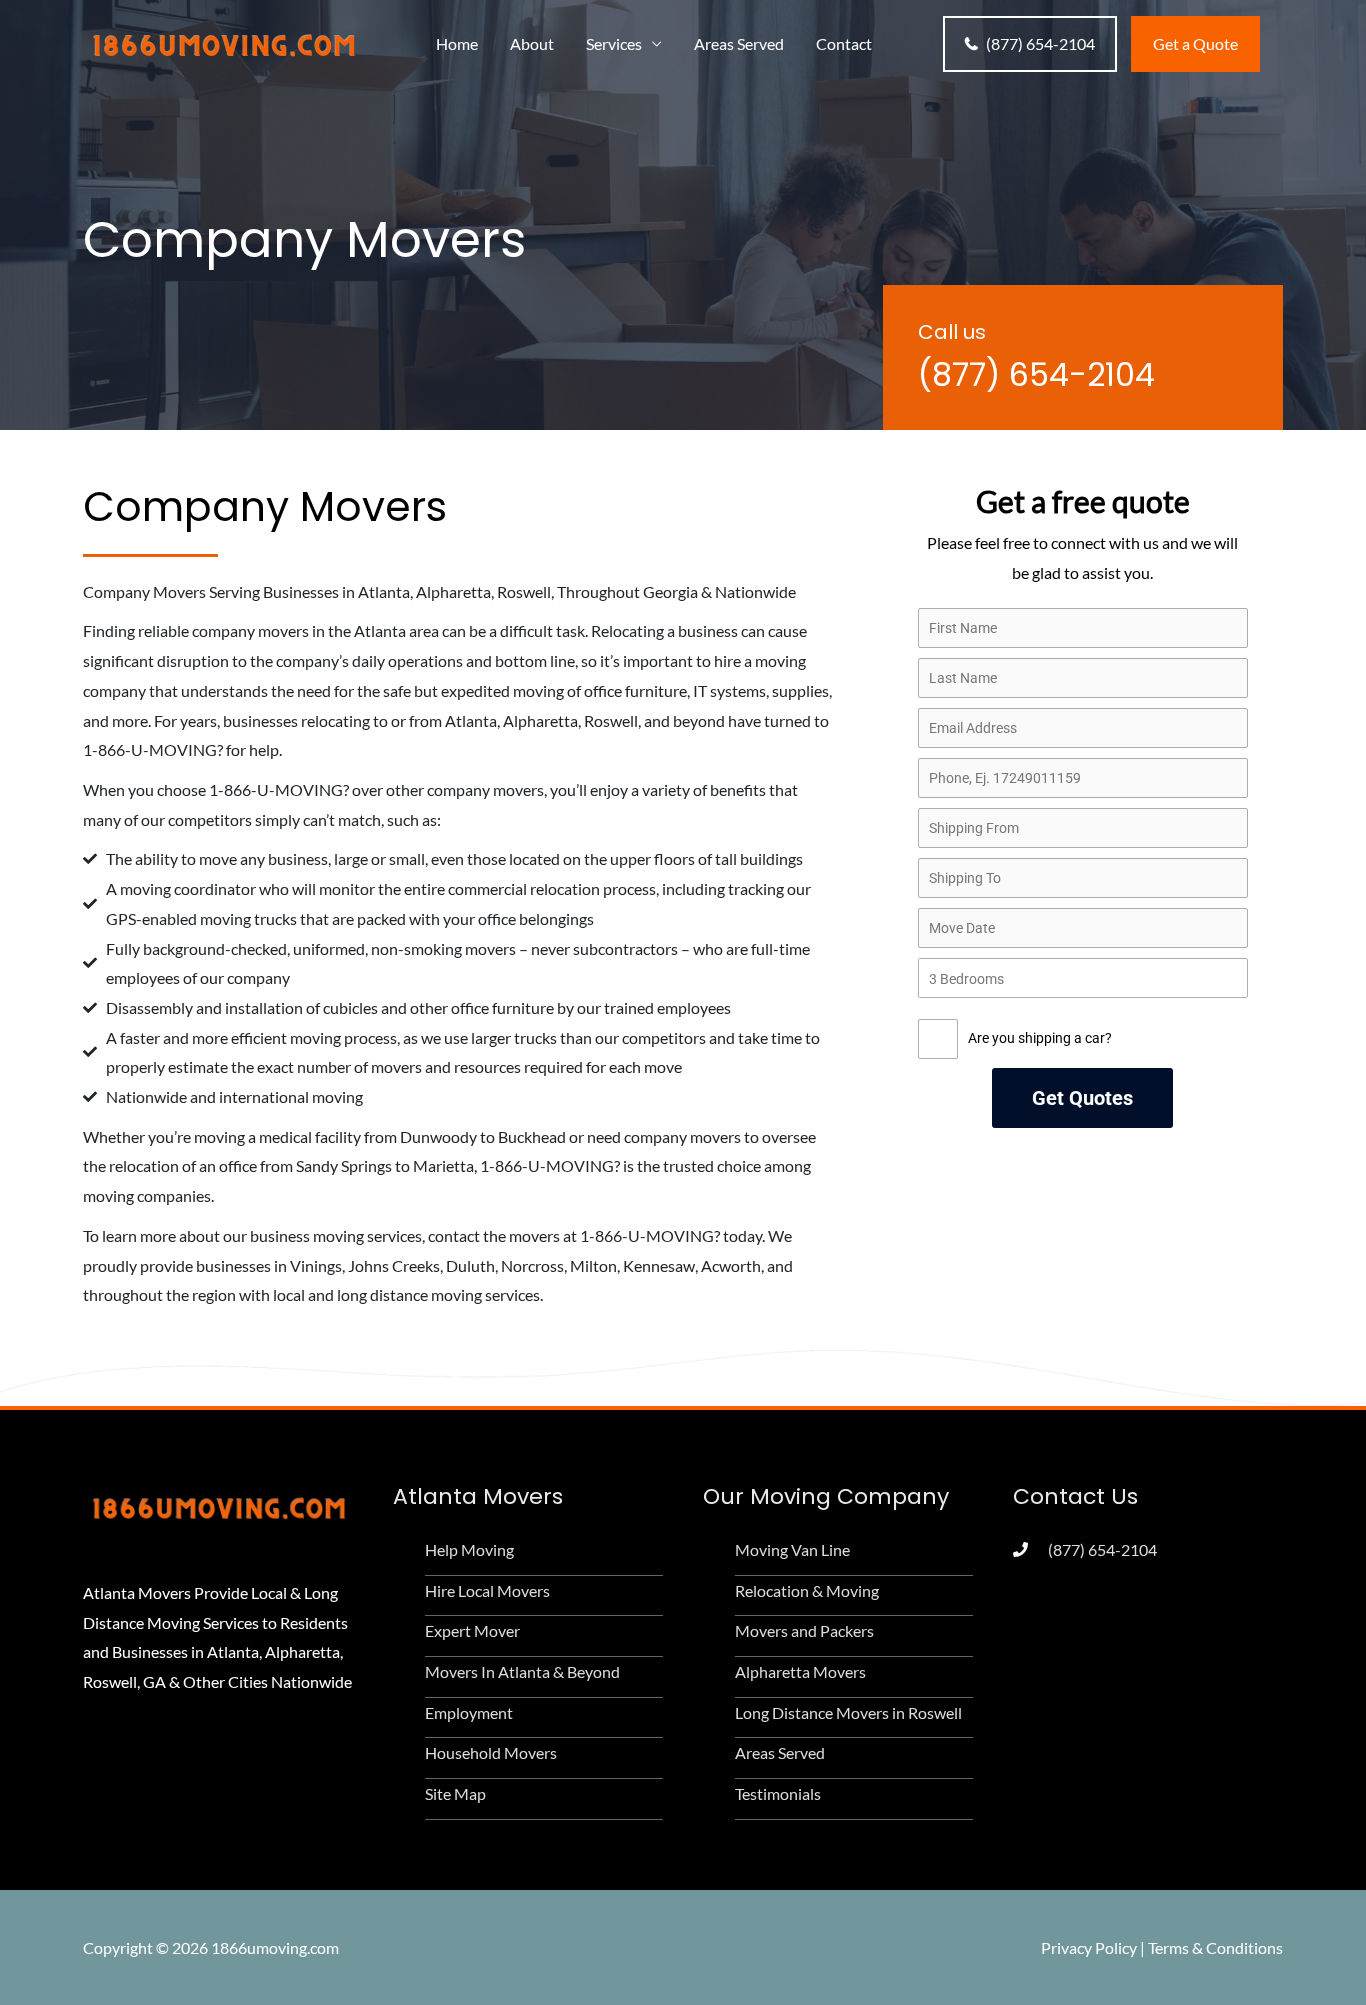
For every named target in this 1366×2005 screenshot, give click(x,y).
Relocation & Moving (807, 1590)
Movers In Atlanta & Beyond (522, 1671)
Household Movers (491, 1752)
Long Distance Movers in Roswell (848, 1712)
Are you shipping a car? (1040, 1038)
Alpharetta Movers (800, 1671)
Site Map (455, 1793)
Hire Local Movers (487, 1590)
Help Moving (469, 1549)
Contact (844, 43)
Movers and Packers (804, 1630)
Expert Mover (472, 1630)
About (532, 43)
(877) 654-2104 (1040, 43)
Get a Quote (1195, 43)
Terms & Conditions (1215, 1947)
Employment (469, 1712)
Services (614, 43)
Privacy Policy (1089, 1947)
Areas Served (739, 43)
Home (457, 43)
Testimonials (778, 1793)
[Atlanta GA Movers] (223, 41)
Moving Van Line (792, 1549)
